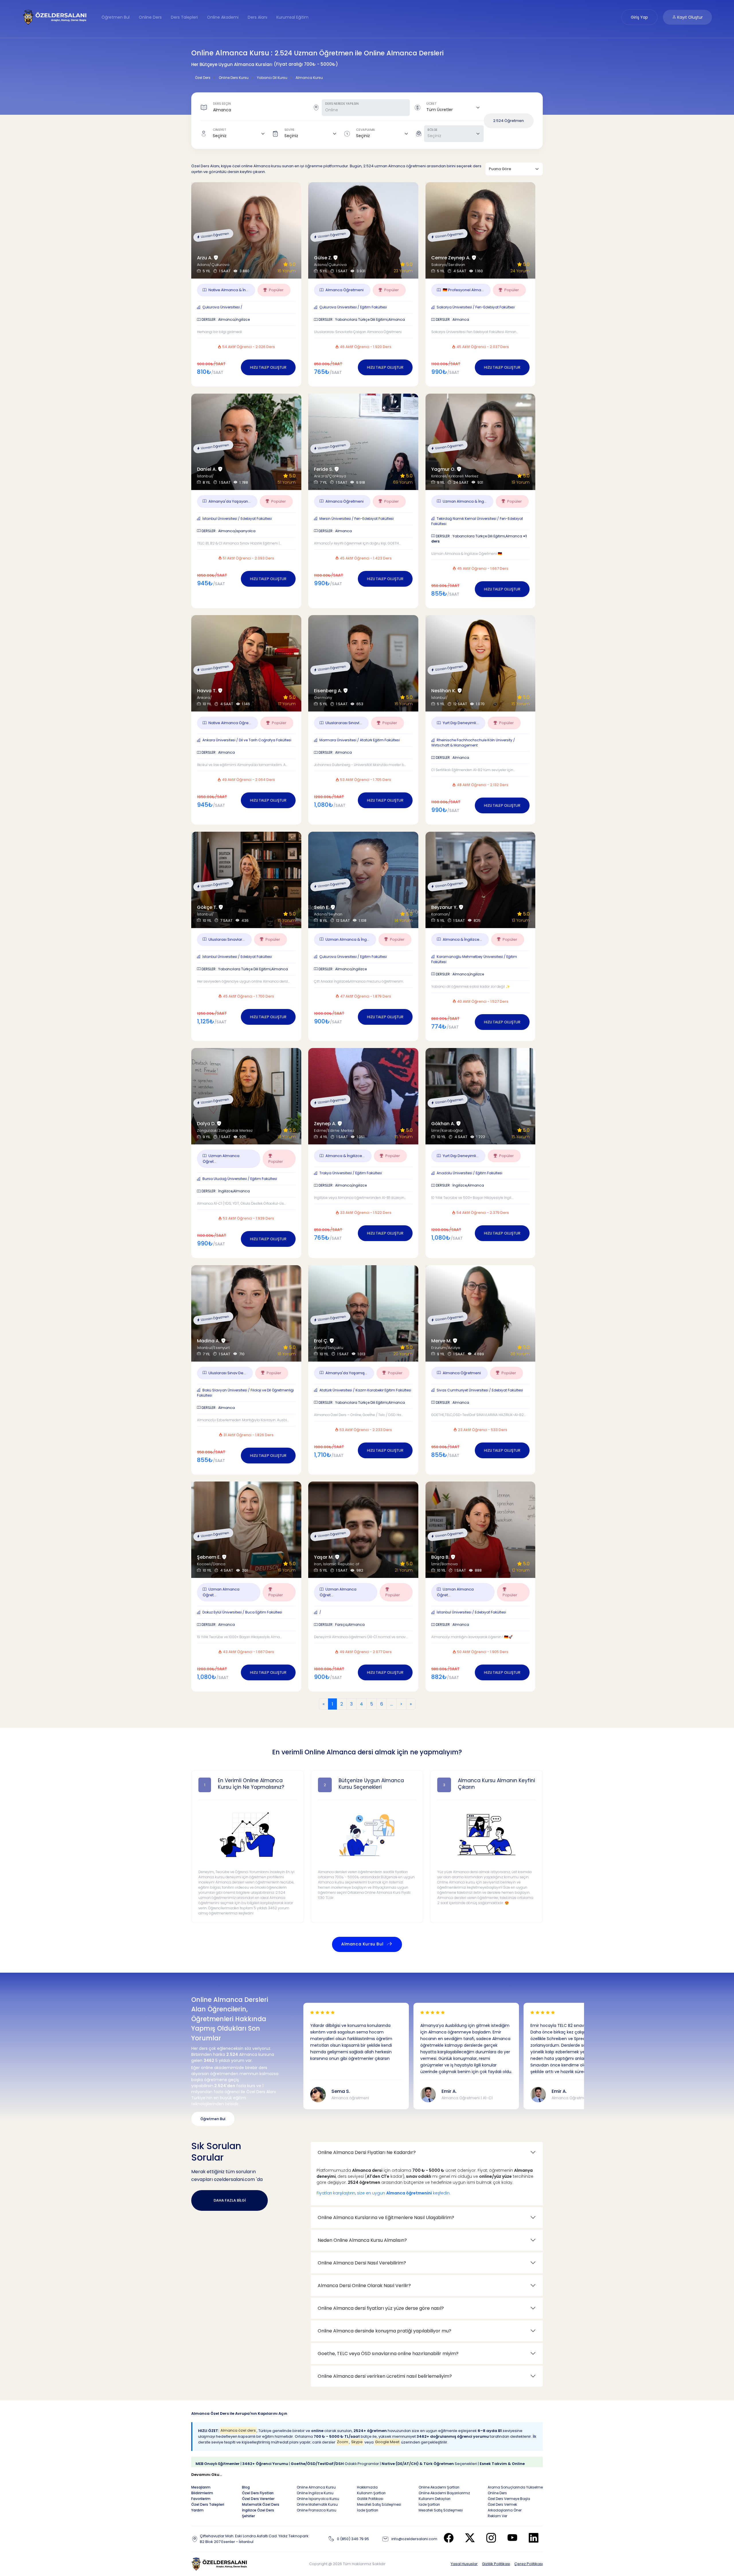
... (392, 1704)
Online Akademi (223, 17)
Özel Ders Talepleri (208, 2504)
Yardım (197, 2510)
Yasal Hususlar (464, 2564)
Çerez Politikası (529, 2564)
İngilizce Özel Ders (258, 2510)
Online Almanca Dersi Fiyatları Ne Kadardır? (367, 2152)
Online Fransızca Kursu (317, 2510)
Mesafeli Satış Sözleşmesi (379, 2504)
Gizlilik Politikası (496, 2564)
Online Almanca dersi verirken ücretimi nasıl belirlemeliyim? (385, 2376)
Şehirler (248, 2516)
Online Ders (150, 17)
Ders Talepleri (184, 17)
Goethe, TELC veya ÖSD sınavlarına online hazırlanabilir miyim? (388, 2354)
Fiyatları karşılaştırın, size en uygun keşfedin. (383, 2193)
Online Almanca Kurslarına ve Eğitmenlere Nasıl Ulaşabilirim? (386, 2218)
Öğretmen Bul (116, 17)
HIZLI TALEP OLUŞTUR (268, 367)
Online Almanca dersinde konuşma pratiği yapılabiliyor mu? (384, 2331)
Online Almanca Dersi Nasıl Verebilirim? (362, 2263)
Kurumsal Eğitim (292, 17)
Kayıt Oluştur (689, 17)
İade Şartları (368, 2510)
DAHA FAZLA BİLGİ (230, 2200)
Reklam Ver (497, 2516)
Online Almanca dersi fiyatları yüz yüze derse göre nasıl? (381, 2308)
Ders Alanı (257, 17)
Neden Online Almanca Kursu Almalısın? (362, 2240)
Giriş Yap (639, 17)
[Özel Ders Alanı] (55, 17)
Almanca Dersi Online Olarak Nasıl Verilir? (364, 2286)
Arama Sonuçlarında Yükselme (515, 2487)
